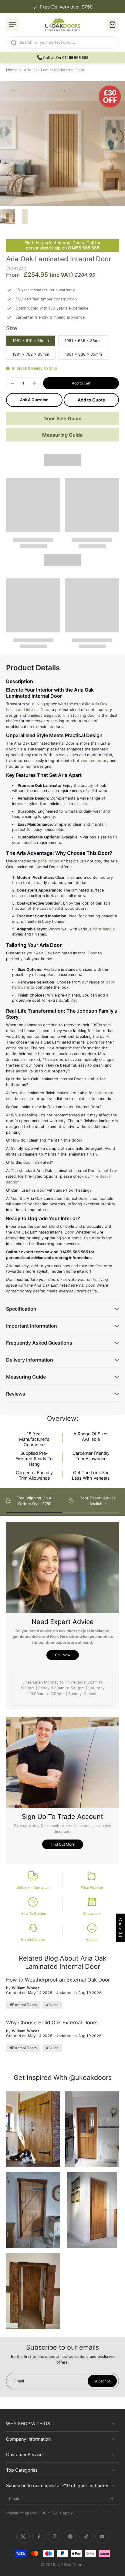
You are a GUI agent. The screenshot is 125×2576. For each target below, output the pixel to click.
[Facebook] (39, 2537)
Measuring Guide (62, 435)
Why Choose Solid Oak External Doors (52, 2023)
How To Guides (33, 1914)
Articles (92, 1940)
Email (14, 2499)
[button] (81, 383)
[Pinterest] (55, 2537)
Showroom (92, 1914)
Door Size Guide (62, 418)
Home (11, 70)
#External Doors (23, 2005)
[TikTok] (86, 2537)
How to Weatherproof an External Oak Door (58, 1980)
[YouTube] (102, 2537)
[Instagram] (70, 2537)
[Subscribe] (112, 2499)
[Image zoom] (62, 144)
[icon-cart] (113, 25)
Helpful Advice (33, 1940)
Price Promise (92, 1887)
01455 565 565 (84, 248)
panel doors (49, 861)
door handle (104, 929)
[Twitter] (23, 2537)
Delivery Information (33, 1887)
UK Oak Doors (71, 2565)
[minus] (12, 383)
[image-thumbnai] (8, 216)
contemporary (96, 761)
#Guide (52, 2005)
